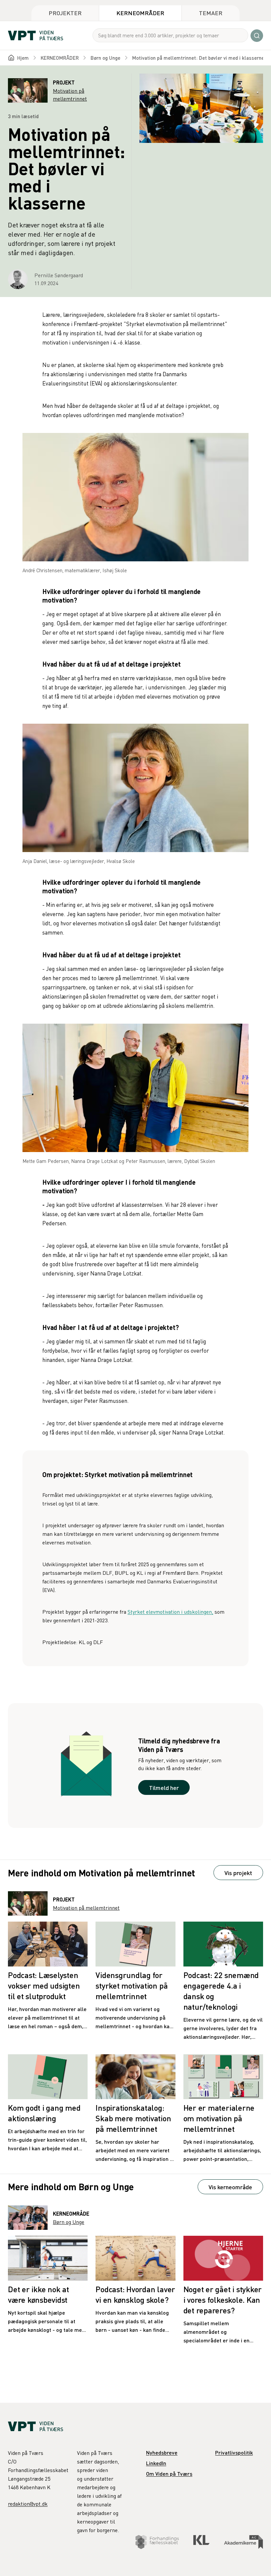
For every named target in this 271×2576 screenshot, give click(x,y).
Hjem (23, 58)
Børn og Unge (105, 58)
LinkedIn (156, 2463)
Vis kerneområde (230, 2187)
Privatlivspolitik (234, 2452)
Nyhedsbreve (162, 2452)
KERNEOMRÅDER (60, 58)
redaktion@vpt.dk (28, 2504)
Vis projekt (238, 1873)
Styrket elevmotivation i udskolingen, (170, 1612)
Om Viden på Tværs (169, 2474)
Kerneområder (140, 13)
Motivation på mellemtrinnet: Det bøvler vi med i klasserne (198, 58)
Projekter (65, 13)
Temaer (211, 13)
